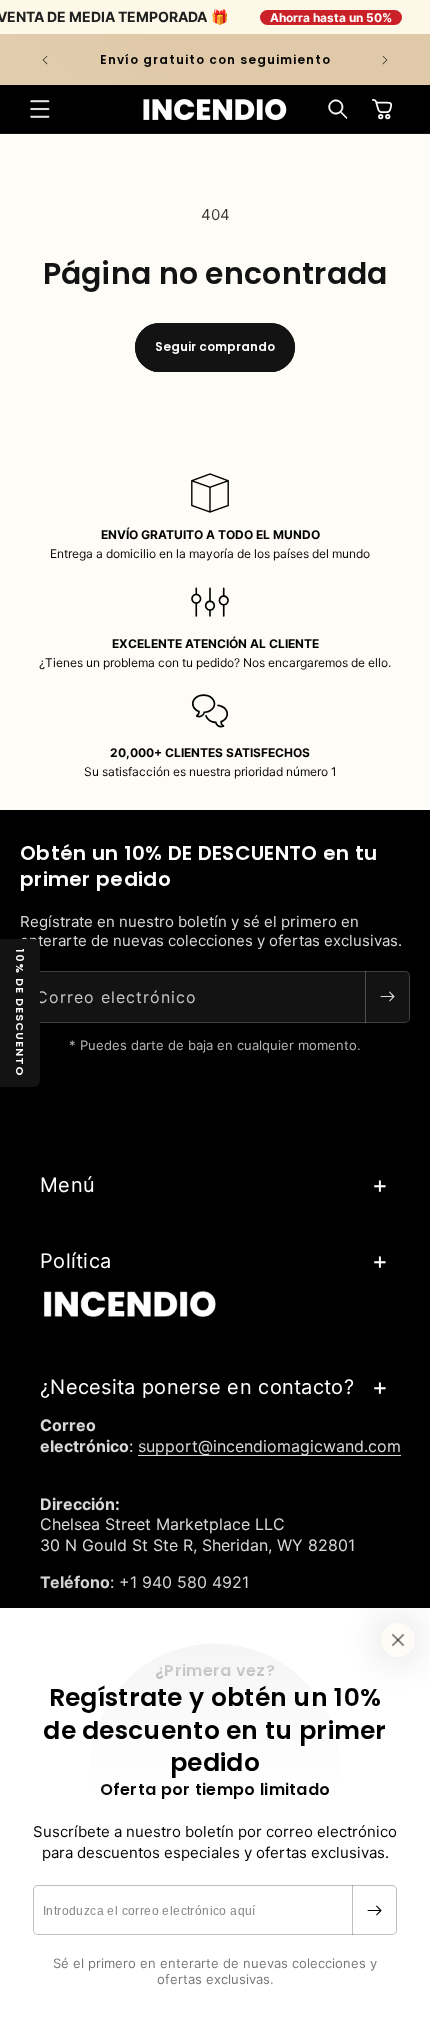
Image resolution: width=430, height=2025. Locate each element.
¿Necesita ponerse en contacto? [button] (197, 1387)
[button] (40, 109)
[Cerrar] (398, 1640)
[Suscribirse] (374, 1910)
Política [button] (75, 1261)
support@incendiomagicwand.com (269, 1446)
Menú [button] (67, 1185)
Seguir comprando (215, 346)
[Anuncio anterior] (45, 60)
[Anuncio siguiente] (385, 60)
